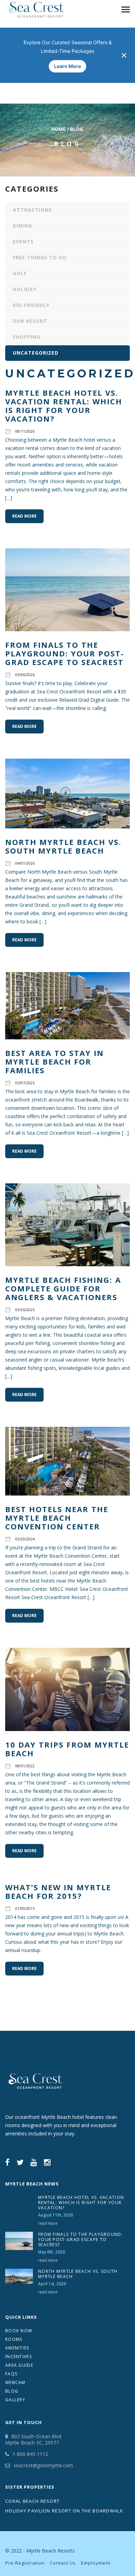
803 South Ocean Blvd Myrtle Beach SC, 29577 (33, 2439)
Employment (96, 2563)
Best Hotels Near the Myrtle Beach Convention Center (57, 1518)
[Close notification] (124, 55)
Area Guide (19, 2365)
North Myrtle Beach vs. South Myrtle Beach (63, 846)
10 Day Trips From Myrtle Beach (67, 1749)
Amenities (17, 2348)
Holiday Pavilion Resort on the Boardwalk (64, 2511)
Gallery (15, 2400)
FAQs (11, 2374)
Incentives (19, 2357)
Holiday (25, 289)
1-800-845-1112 (30, 2454)
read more (48, 2223)
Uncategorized (36, 353)
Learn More (67, 66)
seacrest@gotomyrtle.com (43, 2465)
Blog (12, 2391)
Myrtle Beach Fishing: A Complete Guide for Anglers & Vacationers (63, 1288)
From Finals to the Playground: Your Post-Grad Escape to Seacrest (65, 653)
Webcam (15, 2382)
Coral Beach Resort (32, 2501)
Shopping (27, 337)
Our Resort (30, 321)
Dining (22, 226)
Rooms (14, 2339)
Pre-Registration (25, 2563)
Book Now (19, 2331)
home (58, 129)
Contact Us (63, 2563)
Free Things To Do (40, 257)
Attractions (32, 210)
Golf (20, 273)
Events (23, 242)
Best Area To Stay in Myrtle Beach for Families (55, 1061)
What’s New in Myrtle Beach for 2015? (58, 1891)
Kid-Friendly (31, 305)
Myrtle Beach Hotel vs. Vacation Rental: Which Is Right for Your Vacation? (64, 406)
